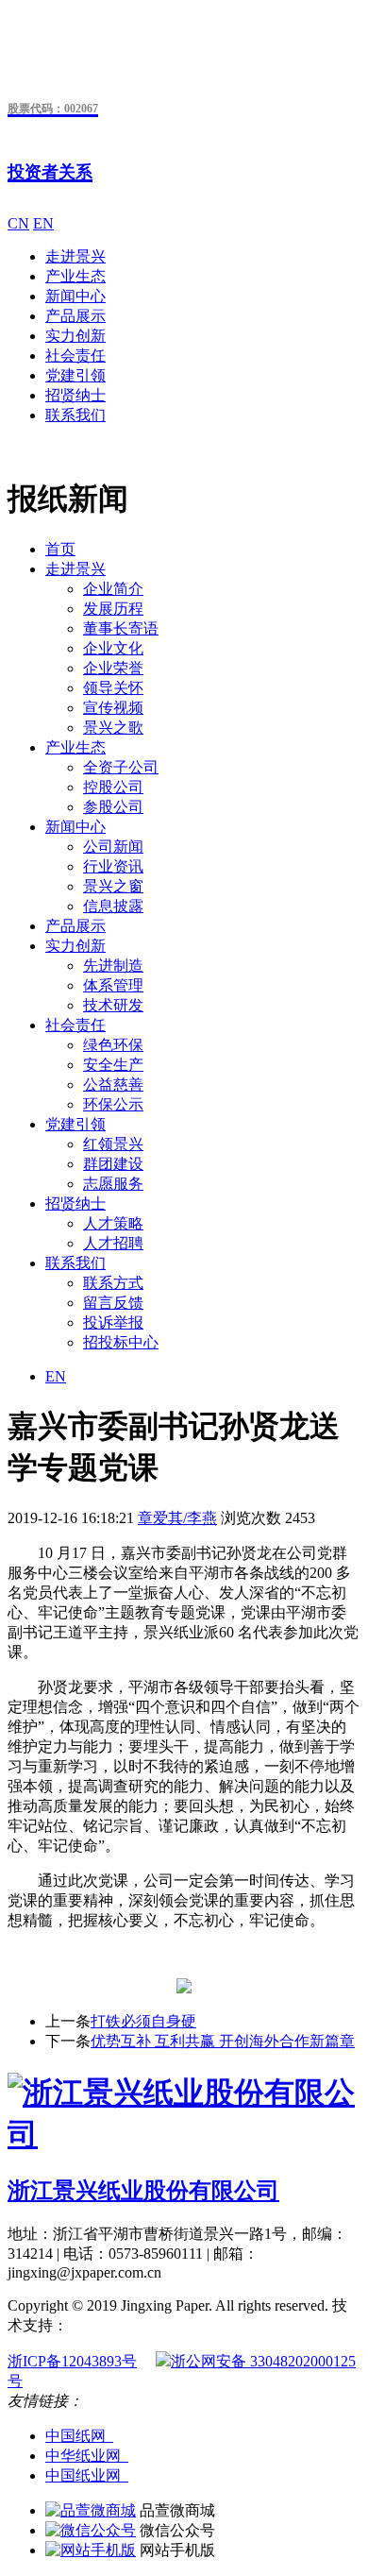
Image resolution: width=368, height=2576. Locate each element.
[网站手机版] (91, 2550)
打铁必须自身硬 (143, 2021)
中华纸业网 (87, 2456)
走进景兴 (75, 256)
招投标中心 (121, 1342)
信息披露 (113, 906)
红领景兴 (113, 1144)
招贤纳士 (75, 395)
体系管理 (113, 985)
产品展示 (75, 316)
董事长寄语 (121, 628)
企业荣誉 (113, 668)
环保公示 (113, 1104)
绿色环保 (113, 1045)
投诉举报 (113, 1322)
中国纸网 (79, 2436)
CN (18, 223)
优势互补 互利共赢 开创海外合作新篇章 (223, 2041)
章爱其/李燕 (177, 1518)
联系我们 (75, 415)
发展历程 (113, 609)
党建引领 (75, 375)
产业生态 (75, 276)
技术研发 (113, 1005)
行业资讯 (113, 866)
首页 (60, 549)
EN (43, 223)
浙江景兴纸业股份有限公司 (143, 2191)
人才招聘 (113, 1243)
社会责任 (75, 356)
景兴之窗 (113, 886)
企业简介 (113, 589)
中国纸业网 (87, 2475)
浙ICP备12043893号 (72, 2361)
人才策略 (113, 1223)
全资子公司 (121, 767)
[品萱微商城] (91, 2510)
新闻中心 (75, 296)
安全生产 (113, 1065)
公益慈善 (113, 1085)
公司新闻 (113, 847)
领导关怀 (113, 688)
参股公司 (113, 807)
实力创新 (75, 336)
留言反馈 (113, 1303)
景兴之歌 (113, 728)
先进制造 (113, 966)
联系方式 (113, 1283)
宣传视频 (113, 708)
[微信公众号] (91, 2530)
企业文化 (113, 648)
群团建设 (113, 1164)
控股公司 (113, 787)
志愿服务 (113, 1184)
